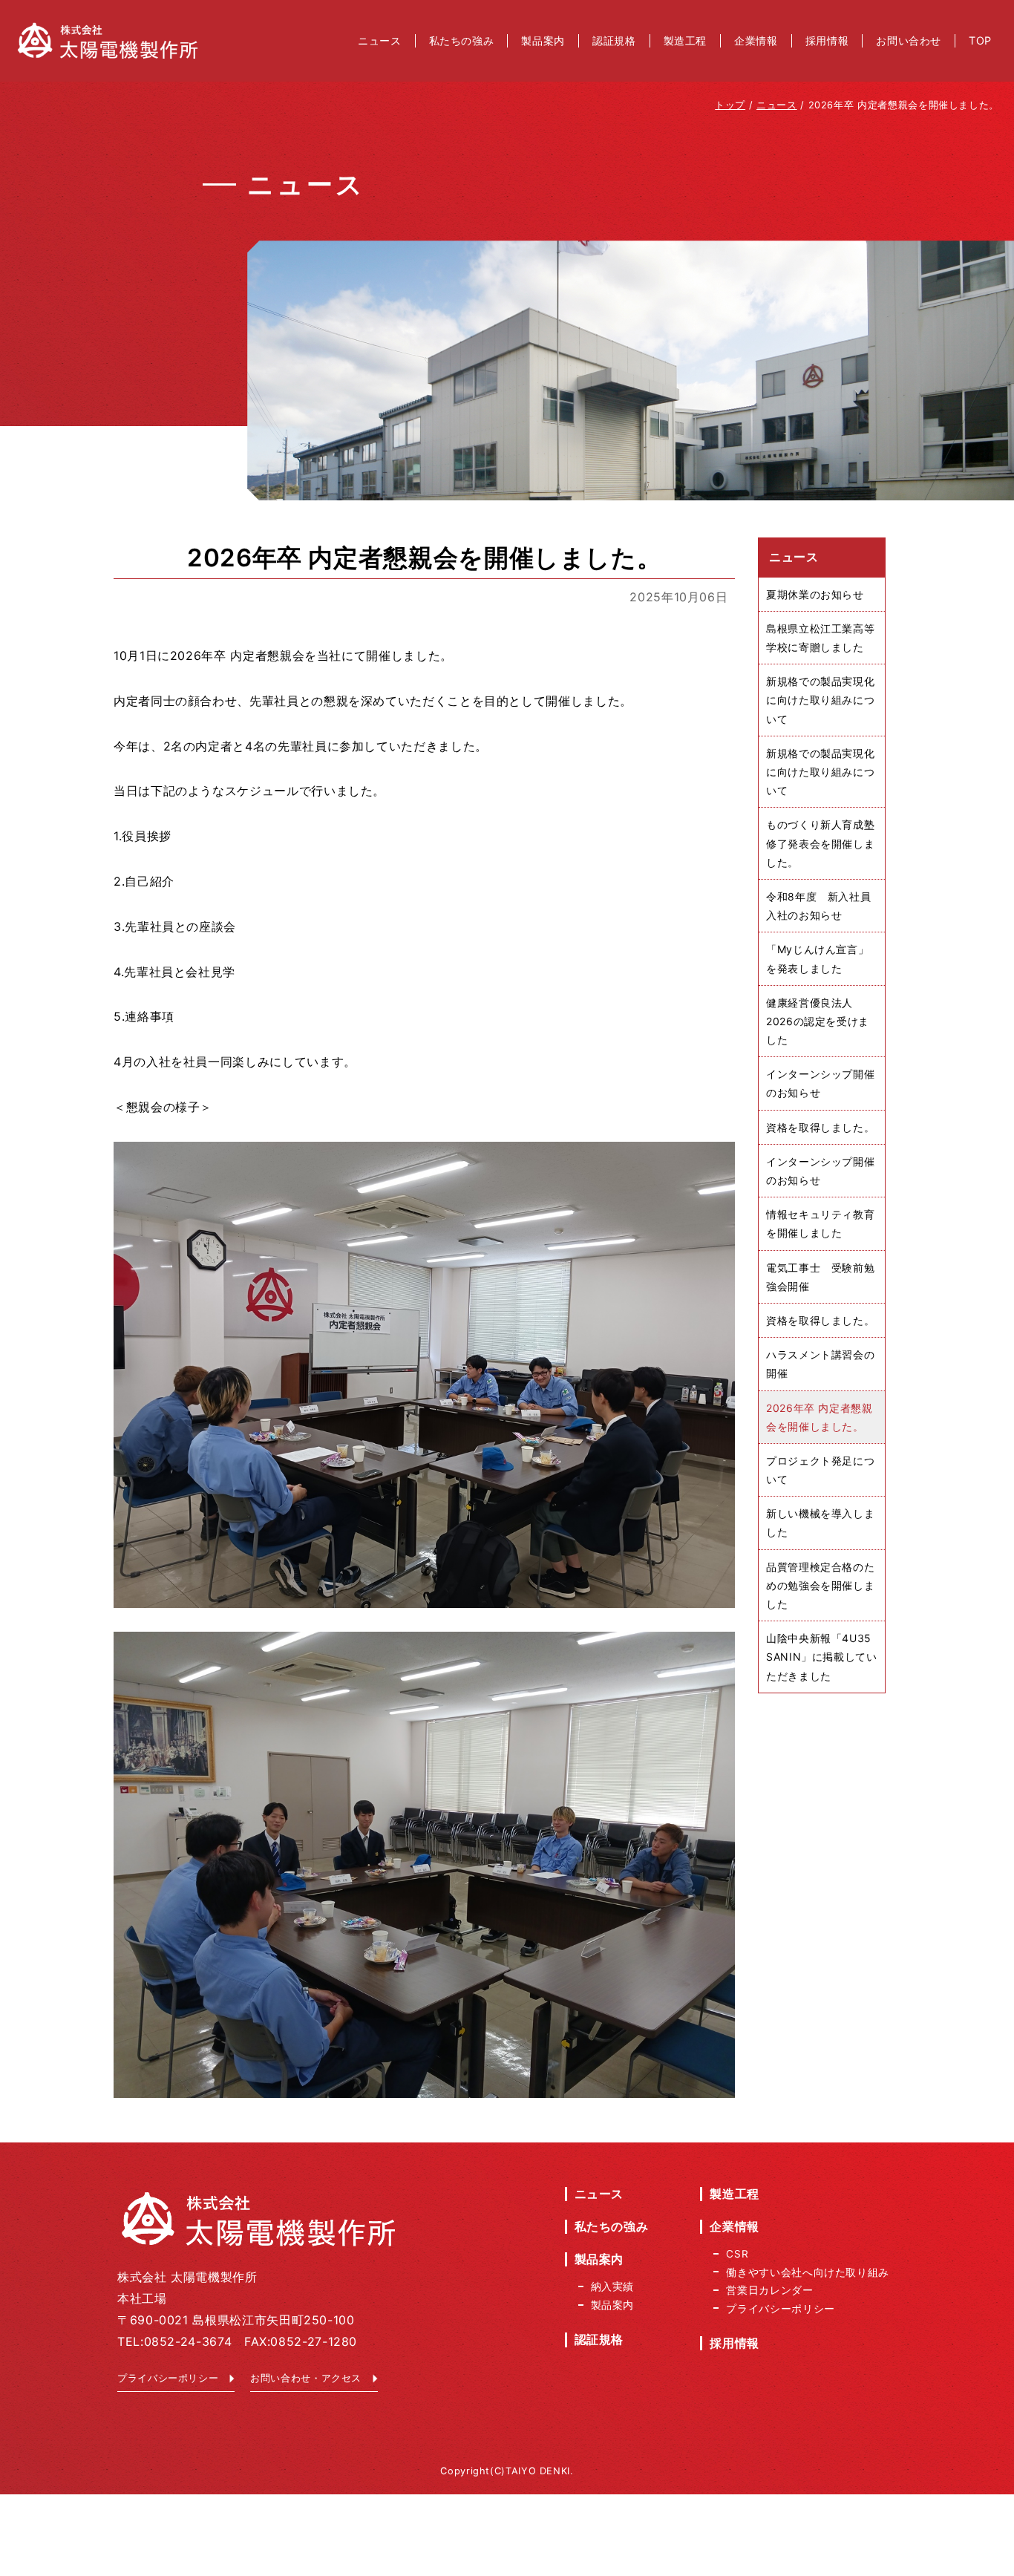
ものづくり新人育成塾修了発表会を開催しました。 (820, 843)
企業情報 (735, 2226)
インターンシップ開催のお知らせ (820, 1083)
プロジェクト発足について (820, 1470)
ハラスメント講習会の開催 (820, 1364)
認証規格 (599, 2339)
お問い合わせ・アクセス (306, 2378)
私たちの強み (612, 2226)
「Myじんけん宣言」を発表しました (817, 958)
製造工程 (735, 2194)
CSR (737, 2254)
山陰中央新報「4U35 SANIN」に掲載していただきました (822, 1657)
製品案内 (599, 2259)
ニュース (599, 2194)
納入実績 (613, 2286)
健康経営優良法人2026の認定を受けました (818, 1021)
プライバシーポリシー (168, 2378)
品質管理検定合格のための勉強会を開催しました (820, 1585)
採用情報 (735, 2343)
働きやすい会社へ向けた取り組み (808, 2272)
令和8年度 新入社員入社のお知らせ (818, 906)
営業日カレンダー (769, 2290)
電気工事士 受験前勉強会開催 (820, 1277)
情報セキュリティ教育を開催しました (820, 1223)
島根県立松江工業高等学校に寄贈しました (820, 638)
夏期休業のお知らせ (815, 594)
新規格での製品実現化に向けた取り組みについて (820, 700)
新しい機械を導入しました (820, 1523)
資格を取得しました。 (820, 1127)
